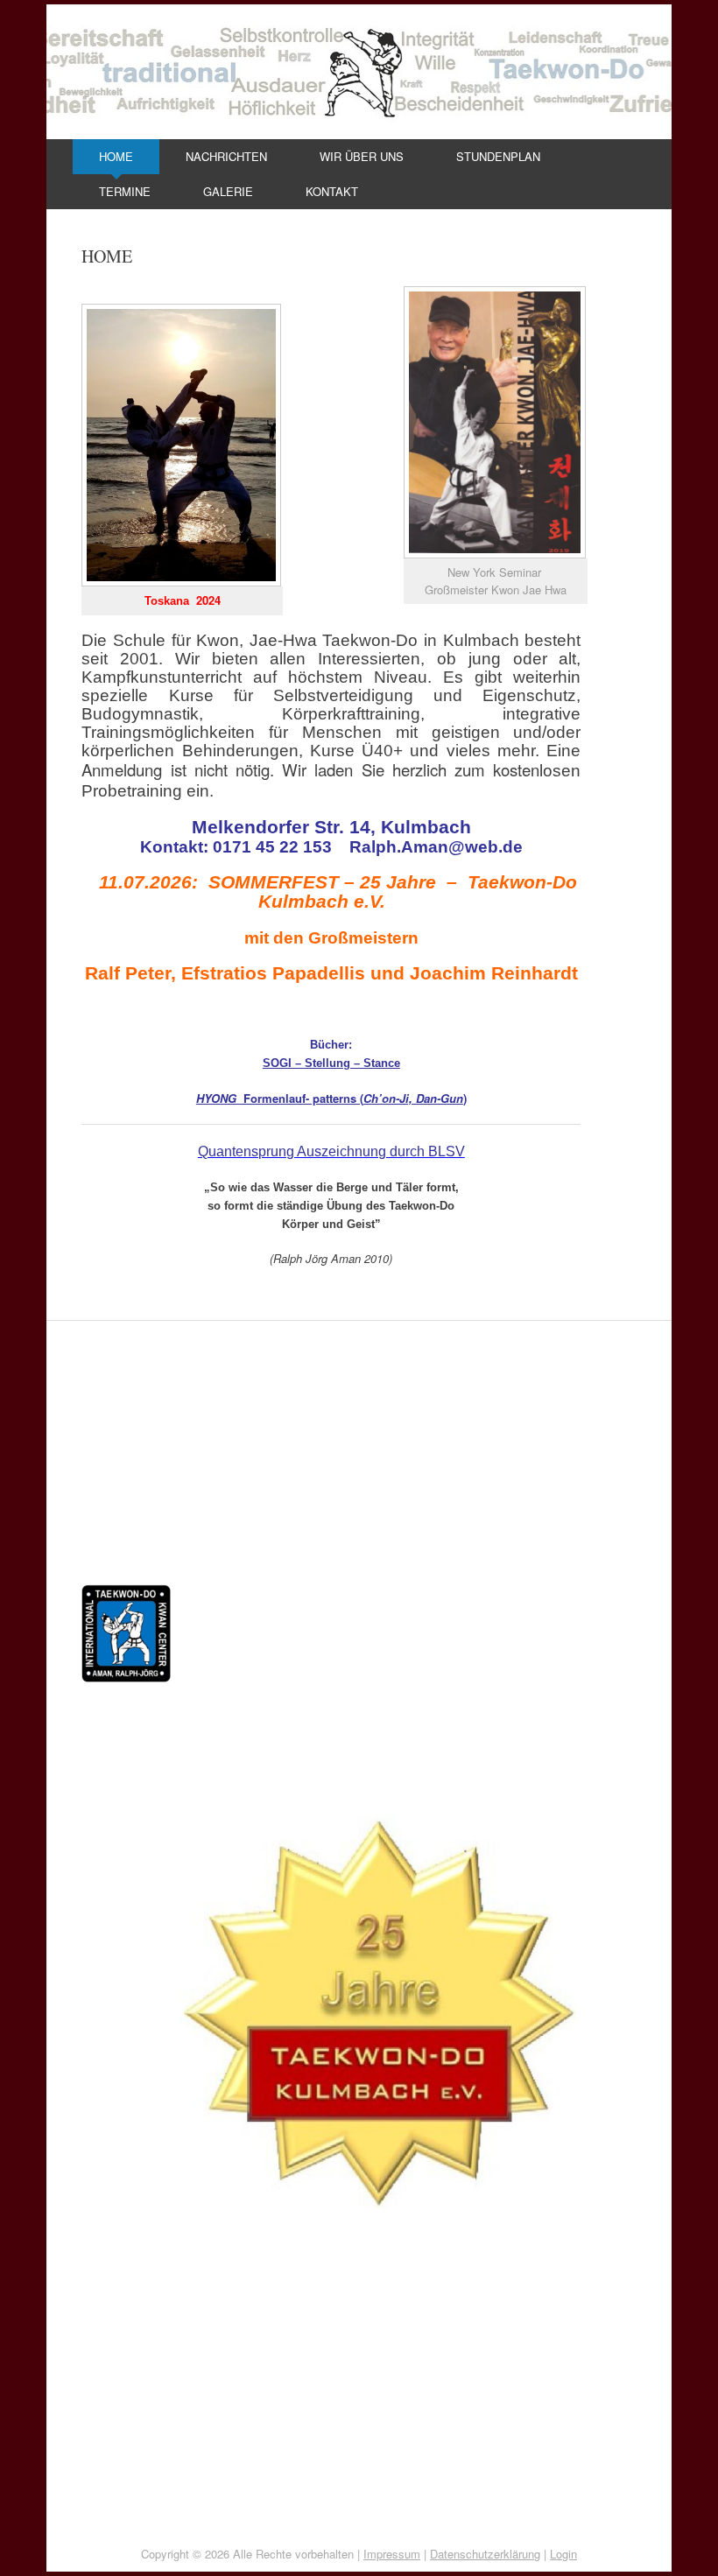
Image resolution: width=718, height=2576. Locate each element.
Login (563, 2554)
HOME (116, 156)
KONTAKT (332, 191)
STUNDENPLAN (498, 156)
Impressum (392, 2554)
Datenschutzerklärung (485, 2554)
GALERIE (228, 191)
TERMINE (125, 191)
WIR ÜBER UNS (362, 156)
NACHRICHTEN (226, 156)
